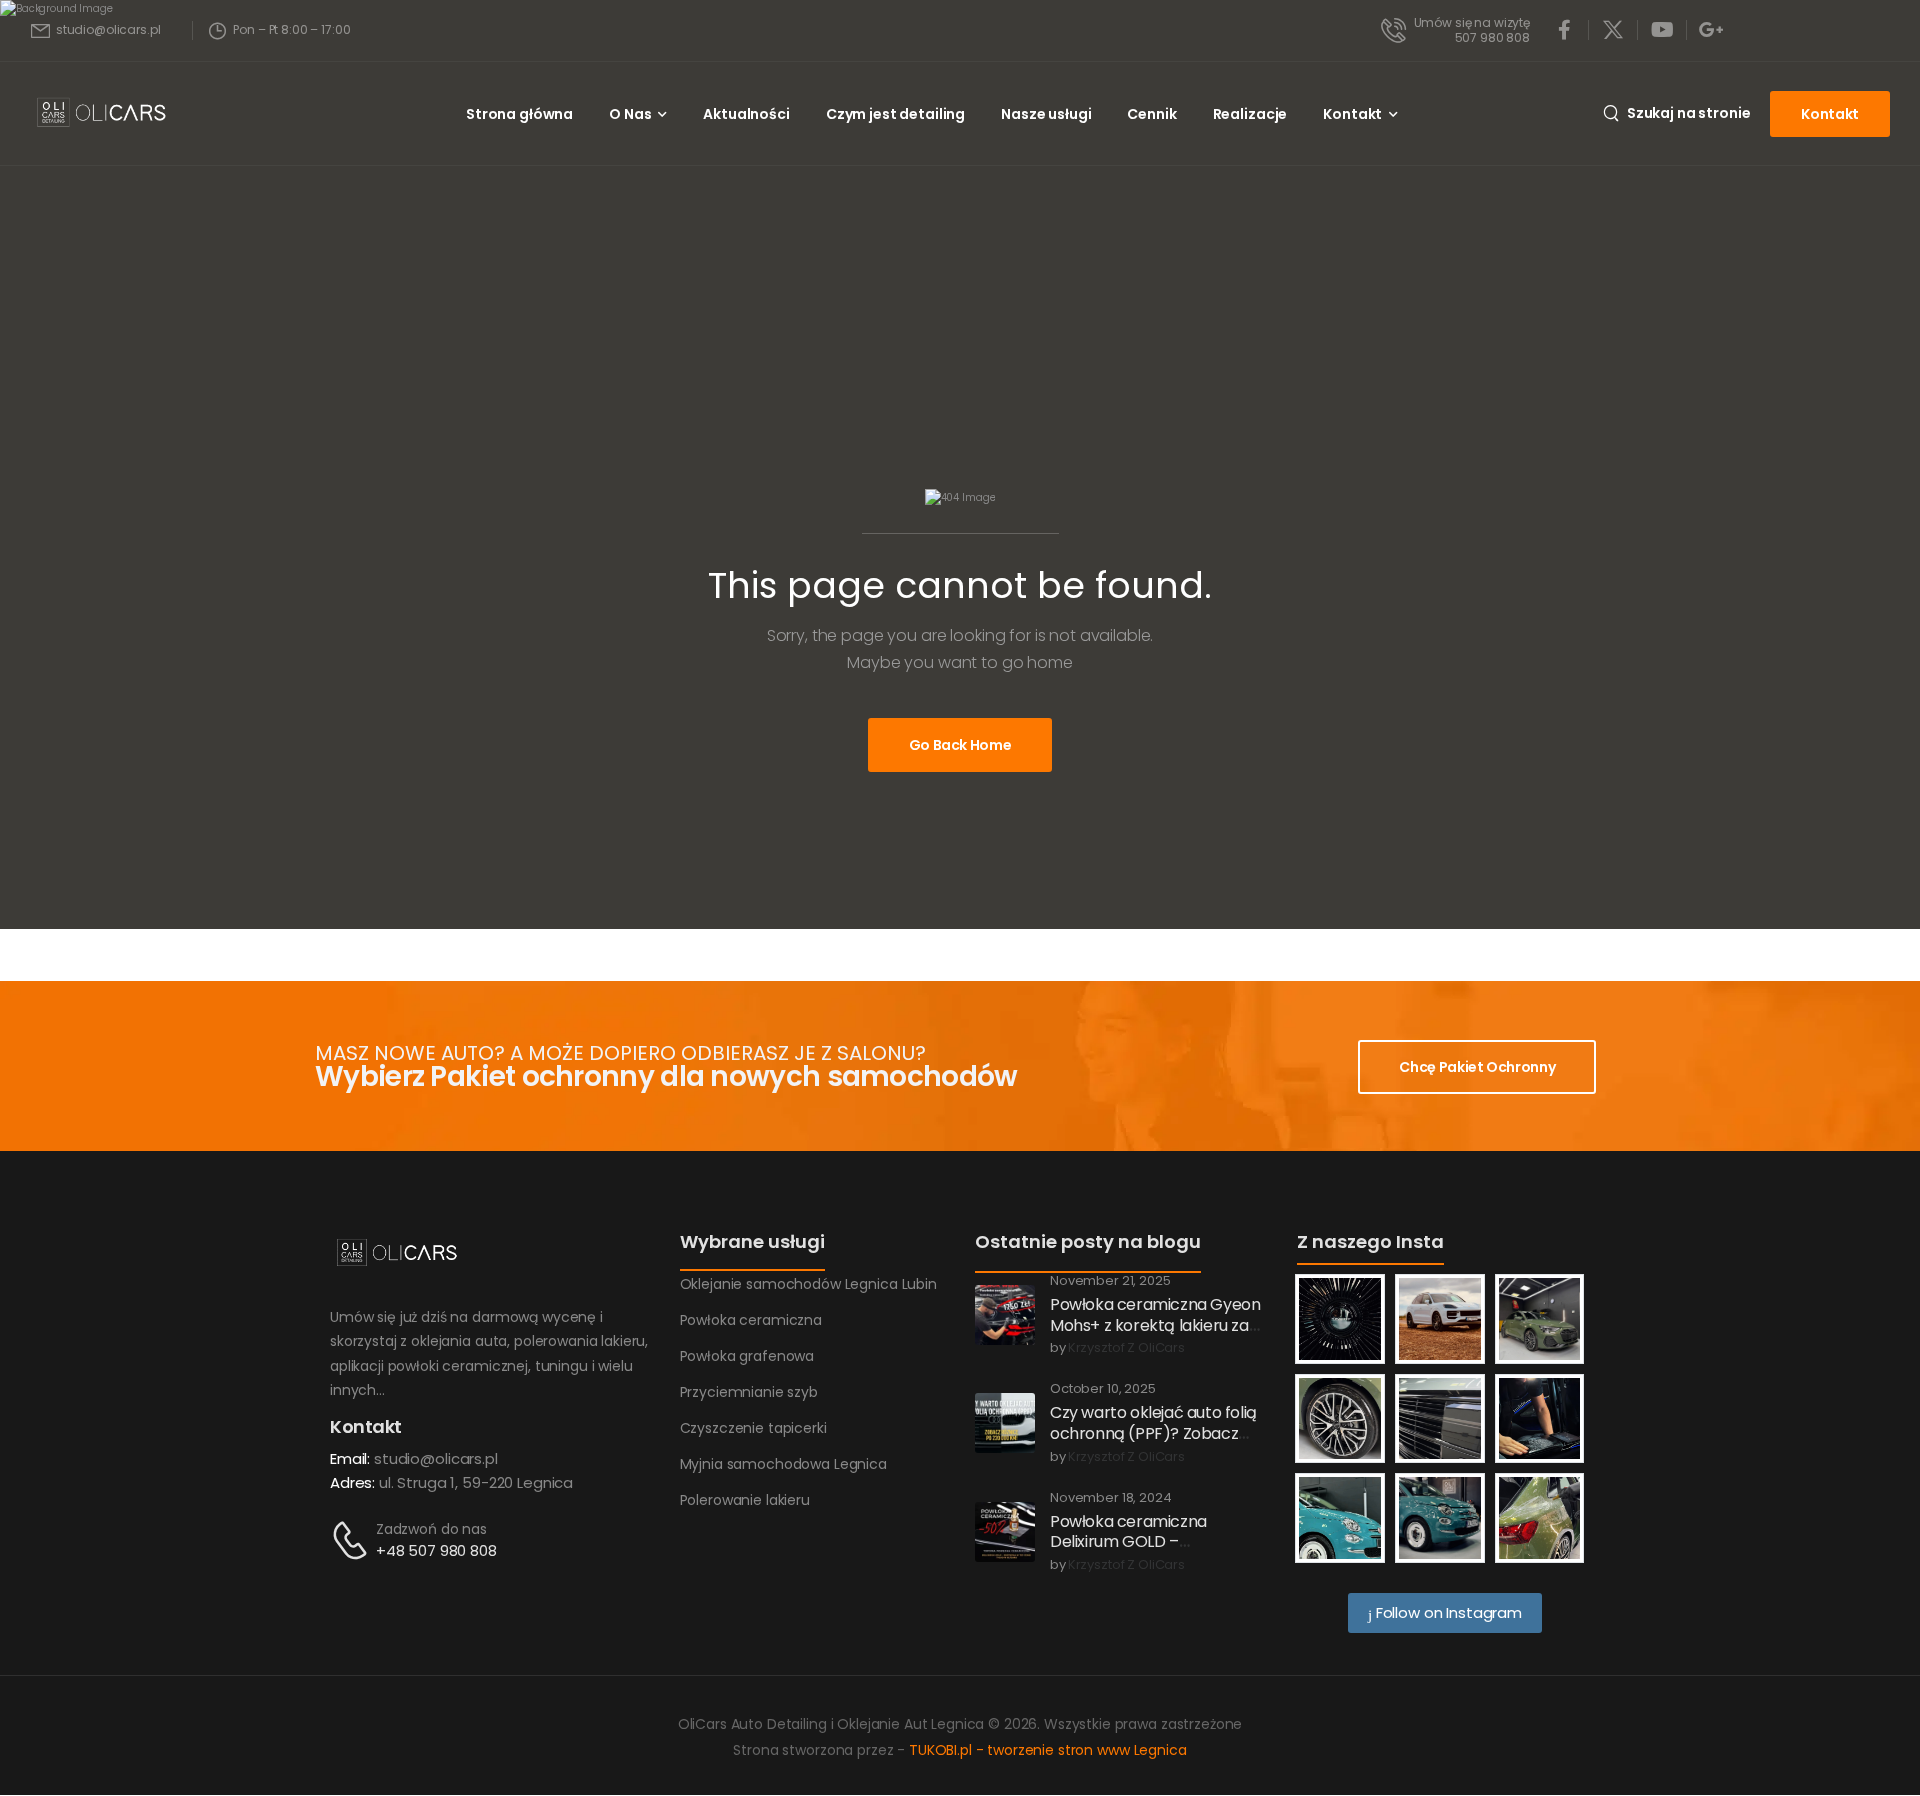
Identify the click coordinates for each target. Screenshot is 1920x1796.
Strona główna (519, 114)
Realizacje (1250, 114)
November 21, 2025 (1110, 1281)
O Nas (630, 114)
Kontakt (1352, 114)
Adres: (352, 1482)
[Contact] (353, 1540)
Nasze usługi (1046, 114)
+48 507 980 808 (436, 1550)
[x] (1613, 30)
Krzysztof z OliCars (1126, 1348)
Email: (350, 1458)
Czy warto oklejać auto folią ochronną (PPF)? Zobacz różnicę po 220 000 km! (1153, 1433)
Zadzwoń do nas (431, 1529)
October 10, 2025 (1103, 1389)
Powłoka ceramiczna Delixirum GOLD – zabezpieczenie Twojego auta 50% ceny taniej (1141, 1552)
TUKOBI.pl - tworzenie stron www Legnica (1048, 1750)
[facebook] (1564, 30)
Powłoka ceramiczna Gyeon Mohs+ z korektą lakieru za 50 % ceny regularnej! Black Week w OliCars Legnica (1155, 1335)
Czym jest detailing (895, 114)
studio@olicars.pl (436, 1458)
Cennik (1151, 114)
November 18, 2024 (1111, 1498)
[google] (1711, 30)
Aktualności (746, 114)
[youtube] (1662, 30)
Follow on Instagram (1447, 1612)
